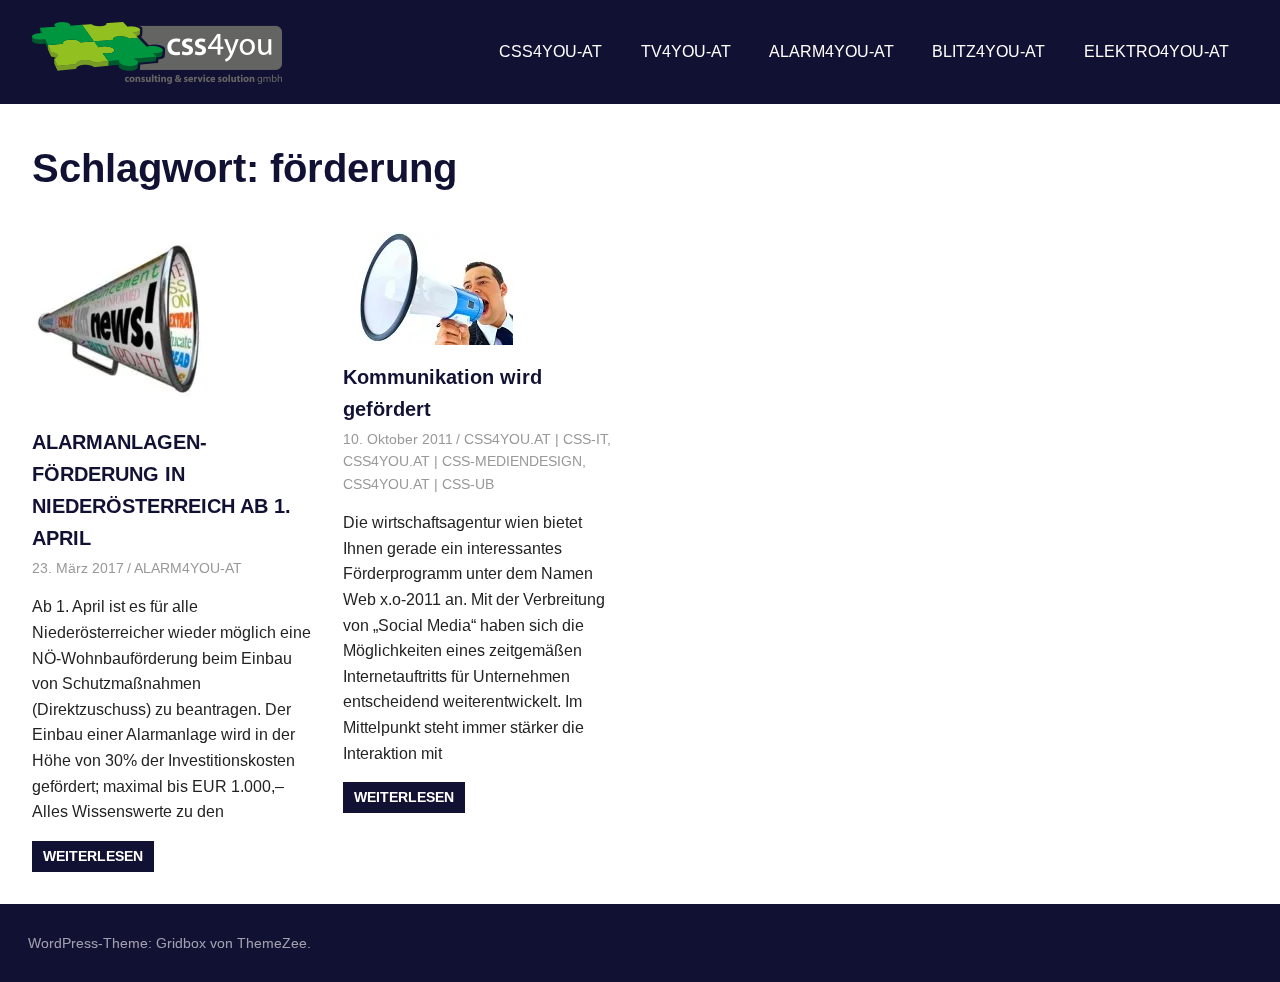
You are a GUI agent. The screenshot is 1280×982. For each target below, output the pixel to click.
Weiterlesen (93, 856)
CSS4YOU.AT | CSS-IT (535, 439)
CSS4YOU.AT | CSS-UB (418, 484)
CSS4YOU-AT (550, 51)
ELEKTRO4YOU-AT (1156, 51)
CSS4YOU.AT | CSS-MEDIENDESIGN (462, 461)
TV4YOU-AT (686, 51)
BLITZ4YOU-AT (988, 51)
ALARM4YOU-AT (831, 51)
